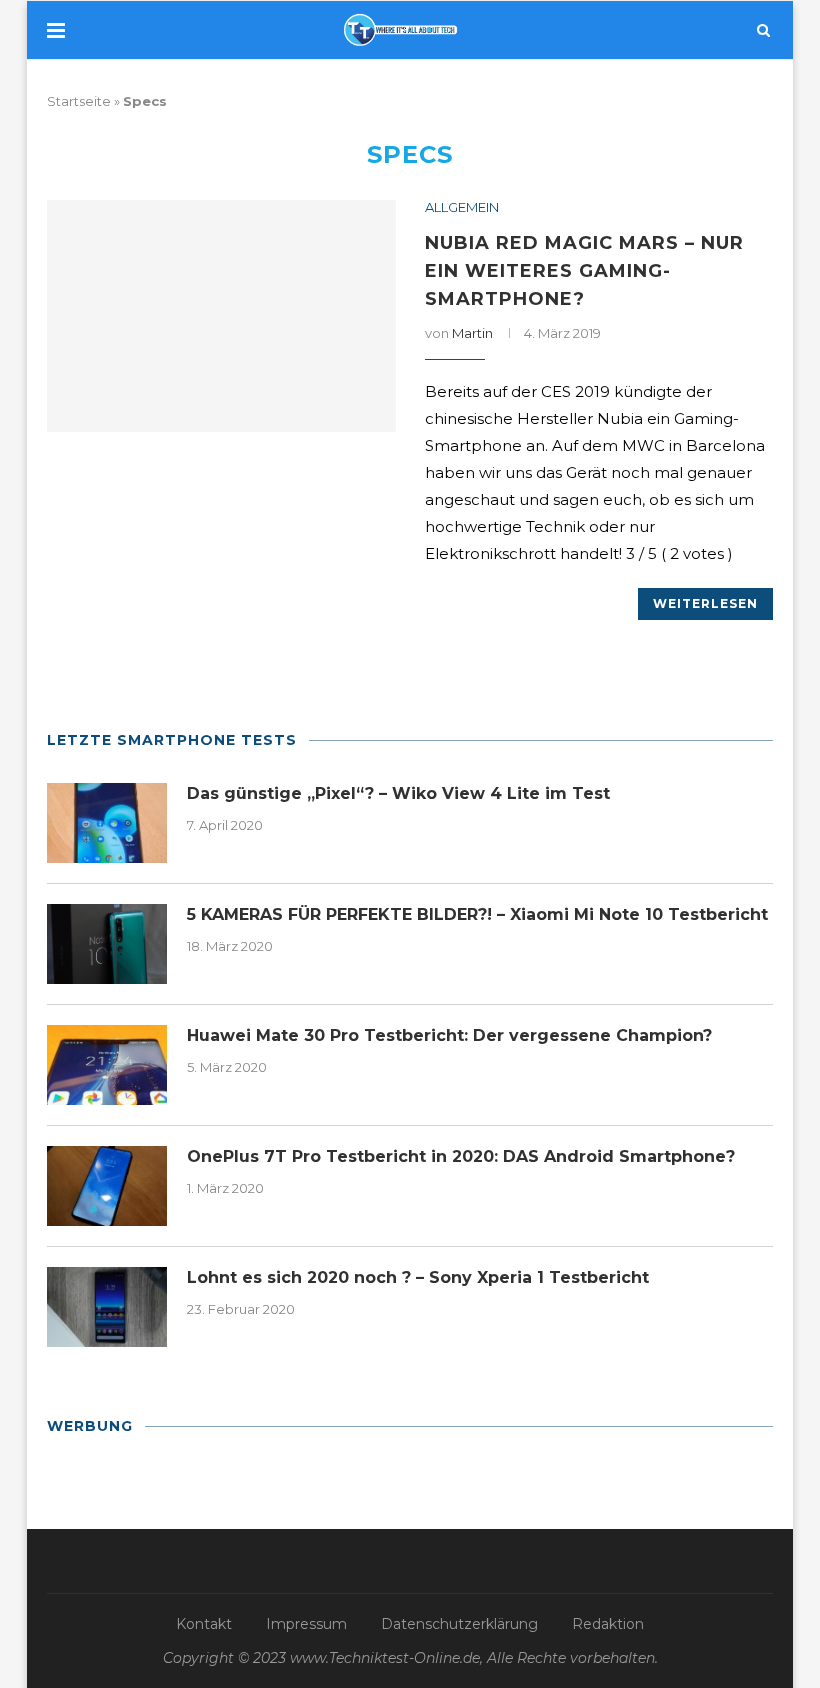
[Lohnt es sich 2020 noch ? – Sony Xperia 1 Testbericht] (107, 1307)
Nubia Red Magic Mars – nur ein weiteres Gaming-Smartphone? (584, 271)
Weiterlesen (705, 603)
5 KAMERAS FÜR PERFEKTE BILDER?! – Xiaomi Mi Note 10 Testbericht (477, 914)
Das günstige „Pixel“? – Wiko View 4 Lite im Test (398, 793)
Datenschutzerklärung (459, 1624)
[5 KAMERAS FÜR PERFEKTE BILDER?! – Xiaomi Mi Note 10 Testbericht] (107, 944)
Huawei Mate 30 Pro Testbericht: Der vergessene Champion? (449, 1035)
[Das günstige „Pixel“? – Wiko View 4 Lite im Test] (107, 823)
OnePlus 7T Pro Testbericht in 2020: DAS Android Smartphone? (461, 1156)
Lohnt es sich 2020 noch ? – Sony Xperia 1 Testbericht (418, 1277)
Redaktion (608, 1624)
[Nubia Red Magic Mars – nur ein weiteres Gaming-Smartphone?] (221, 316)
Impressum (306, 1624)
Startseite (79, 101)
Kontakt (204, 1624)
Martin (472, 333)
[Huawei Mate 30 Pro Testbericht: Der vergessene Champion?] (107, 1065)
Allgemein (462, 207)
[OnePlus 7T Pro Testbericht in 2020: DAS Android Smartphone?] (107, 1186)
